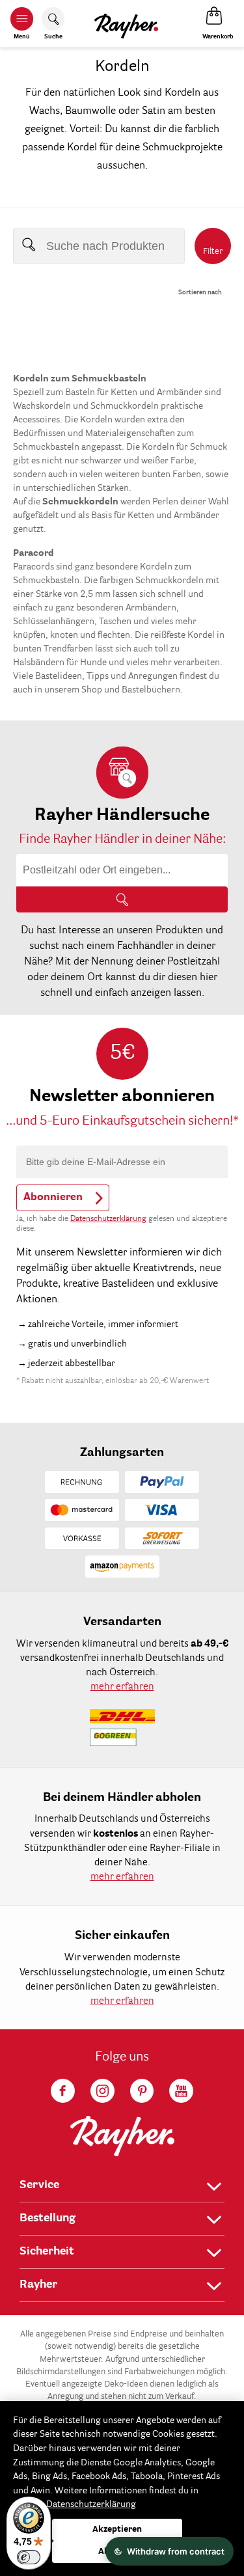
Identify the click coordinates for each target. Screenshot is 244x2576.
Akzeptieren (117, 2529)
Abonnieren (53, 1198)
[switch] (29, 2557)
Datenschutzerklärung (108, 1219)
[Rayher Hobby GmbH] (126, 23)
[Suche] (122, 899)
